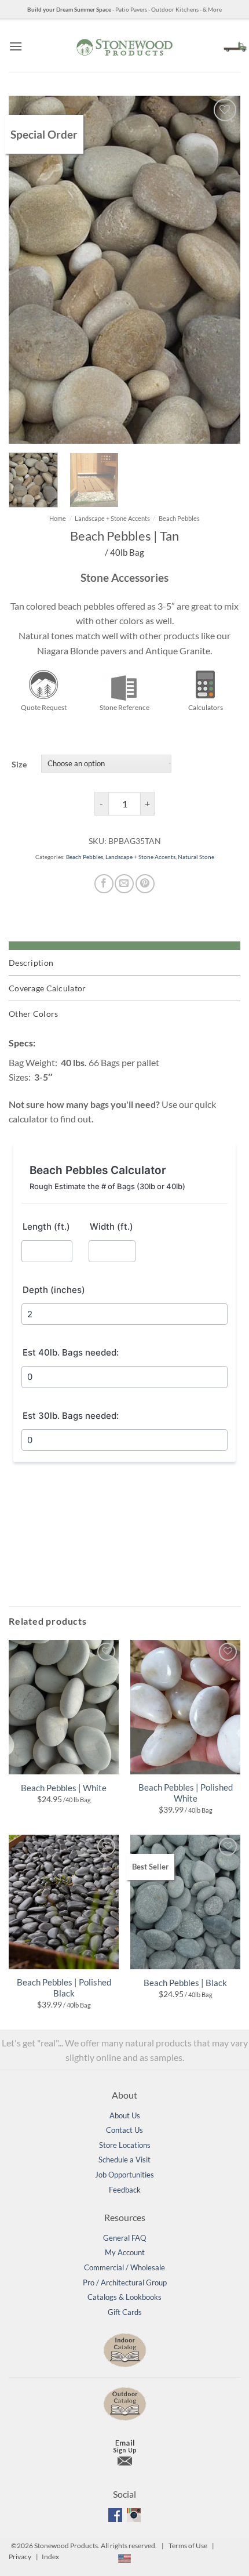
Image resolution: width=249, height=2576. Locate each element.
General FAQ (124, 2238)
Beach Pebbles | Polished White (186, 1793)
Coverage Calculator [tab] (47, 988)
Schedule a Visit (124, 2160)
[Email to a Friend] (124, 884)
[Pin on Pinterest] (145, 884)
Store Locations (125, 2145)
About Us (125, 2115)
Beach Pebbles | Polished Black (64, 1988)
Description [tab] (31, 963)
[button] (16, 46)
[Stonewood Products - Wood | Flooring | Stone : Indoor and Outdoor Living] (124, 46)
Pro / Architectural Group (125, 2282)
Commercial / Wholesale (124, 2267)
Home (58, 518)
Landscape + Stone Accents (112, 518)
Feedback (125, 2190)
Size (19, 764)
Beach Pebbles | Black (185, 1983)
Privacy (20, 2557)
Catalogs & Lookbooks (124, 2297)
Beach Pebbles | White (64, 1788)
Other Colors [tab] (33, 1014)
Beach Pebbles (179, 518)
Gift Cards (125, 2312)
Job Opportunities (124, 2175)
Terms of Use (188, 2546)
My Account (125, 2252)
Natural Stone (196, 857)
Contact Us (124, 2130)
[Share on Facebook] (104, 884)
